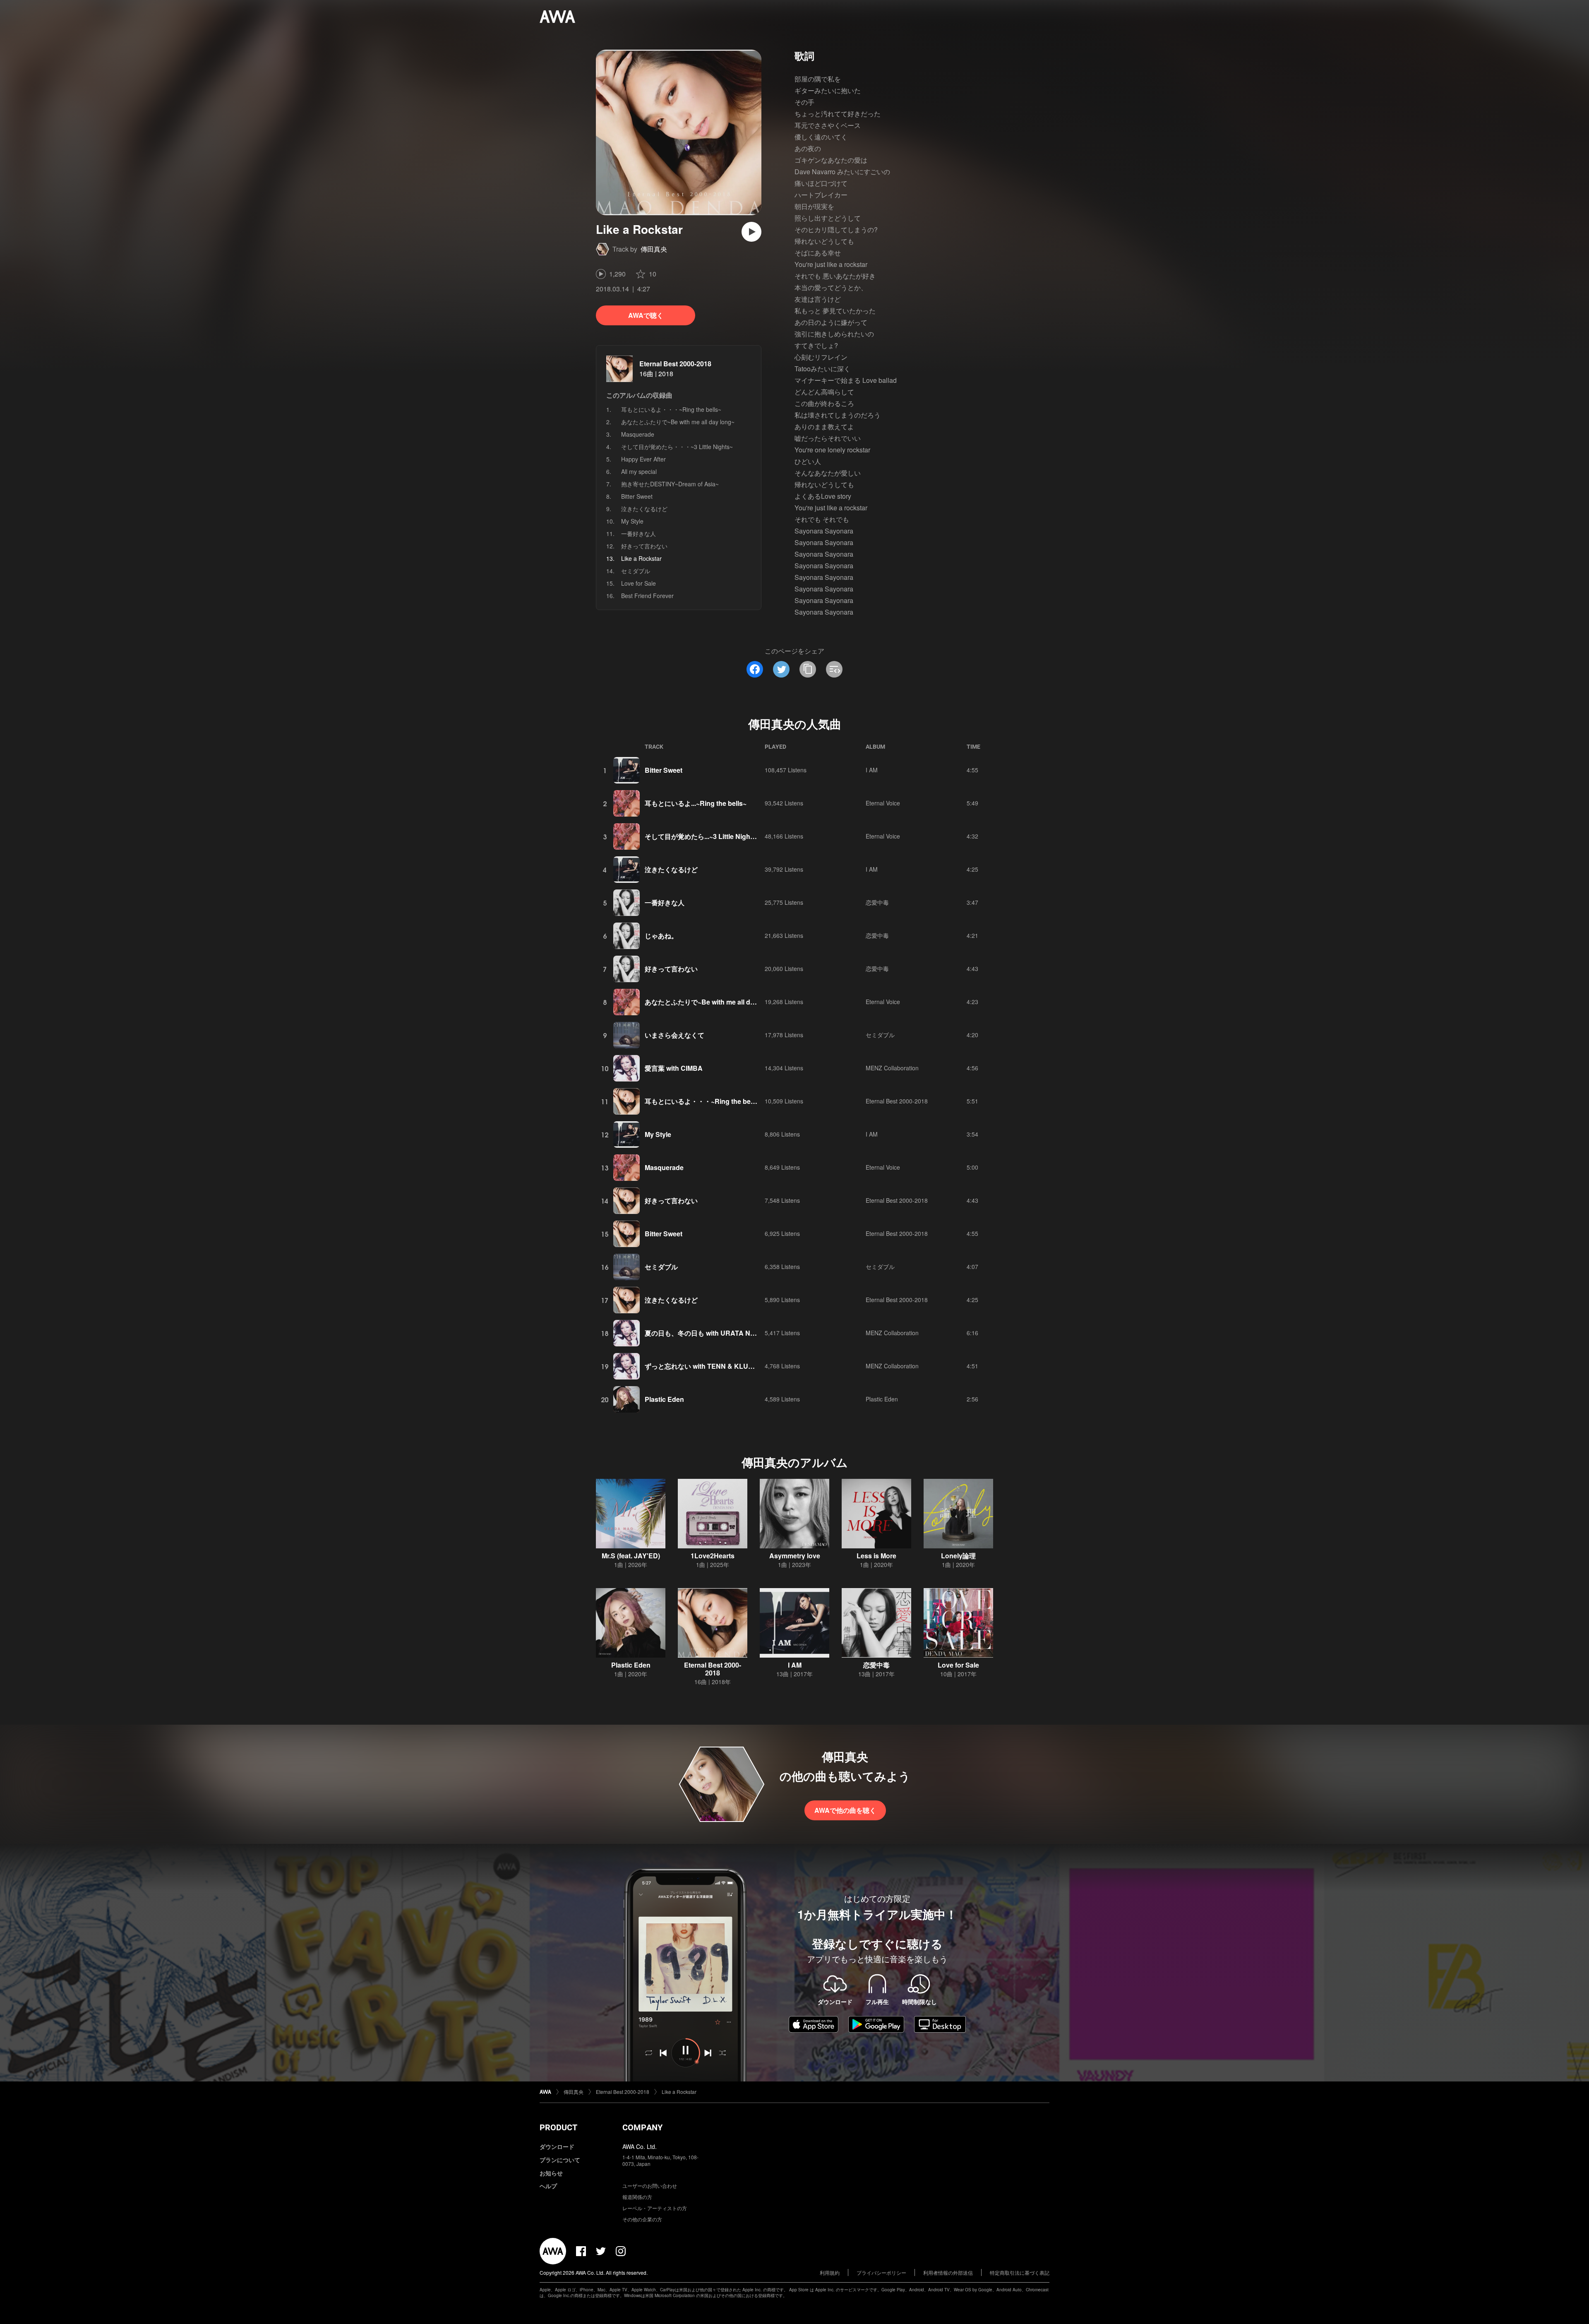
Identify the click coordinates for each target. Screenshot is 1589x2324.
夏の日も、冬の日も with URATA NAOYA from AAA (723, 1333)
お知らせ (551, 2173)
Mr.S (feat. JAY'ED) (631, 1556)
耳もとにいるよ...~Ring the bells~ (696, 803)
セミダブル (636, 571)
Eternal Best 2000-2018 (675, 364)
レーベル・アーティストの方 (655, 2208)
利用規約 (830, 2272)
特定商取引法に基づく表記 (1020, 2272)
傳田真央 (654, 249)
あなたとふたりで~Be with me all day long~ (678, 422)
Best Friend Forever (647, 596)
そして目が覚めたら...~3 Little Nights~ (702, 836)
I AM (872, 770)
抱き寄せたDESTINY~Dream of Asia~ (670, 484)
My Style (632, 521)
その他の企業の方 (642, 2219)
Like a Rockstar (679, 2092)
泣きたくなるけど (644, 509)
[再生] (751, 232)
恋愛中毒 (877, 902)
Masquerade (638, 434)
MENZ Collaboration (892, 1068)
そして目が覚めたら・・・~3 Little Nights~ (677, 447)
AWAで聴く (646, 315)
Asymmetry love (795, 1556)
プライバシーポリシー (881, 2272)
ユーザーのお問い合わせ (650, 2186)
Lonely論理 (958, 1556)
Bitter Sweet (637, 496)
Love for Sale (638, 583)
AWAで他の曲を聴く (845, 1810)
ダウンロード (557, 2146)
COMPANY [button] (642, 2127)
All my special (639, 471)
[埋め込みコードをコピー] (834, 669)
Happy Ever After (643, 459)
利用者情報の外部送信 (948, 2272)
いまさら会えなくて (674, 1035)
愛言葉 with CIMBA (674, 1068)
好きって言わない (644, 546)
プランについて (560, 2160)
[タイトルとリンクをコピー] (808, 669)
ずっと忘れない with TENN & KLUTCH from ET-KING (726, 1366)
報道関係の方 (637, 2197)
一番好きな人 (638, 534)
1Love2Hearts (713, 1556)
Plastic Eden (664, 1399)
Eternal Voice (883, 803)
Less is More (876, 1556)
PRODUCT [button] (558, 2127)
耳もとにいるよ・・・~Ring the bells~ (671, 409)
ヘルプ (548, 2186)
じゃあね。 (661, 936)
